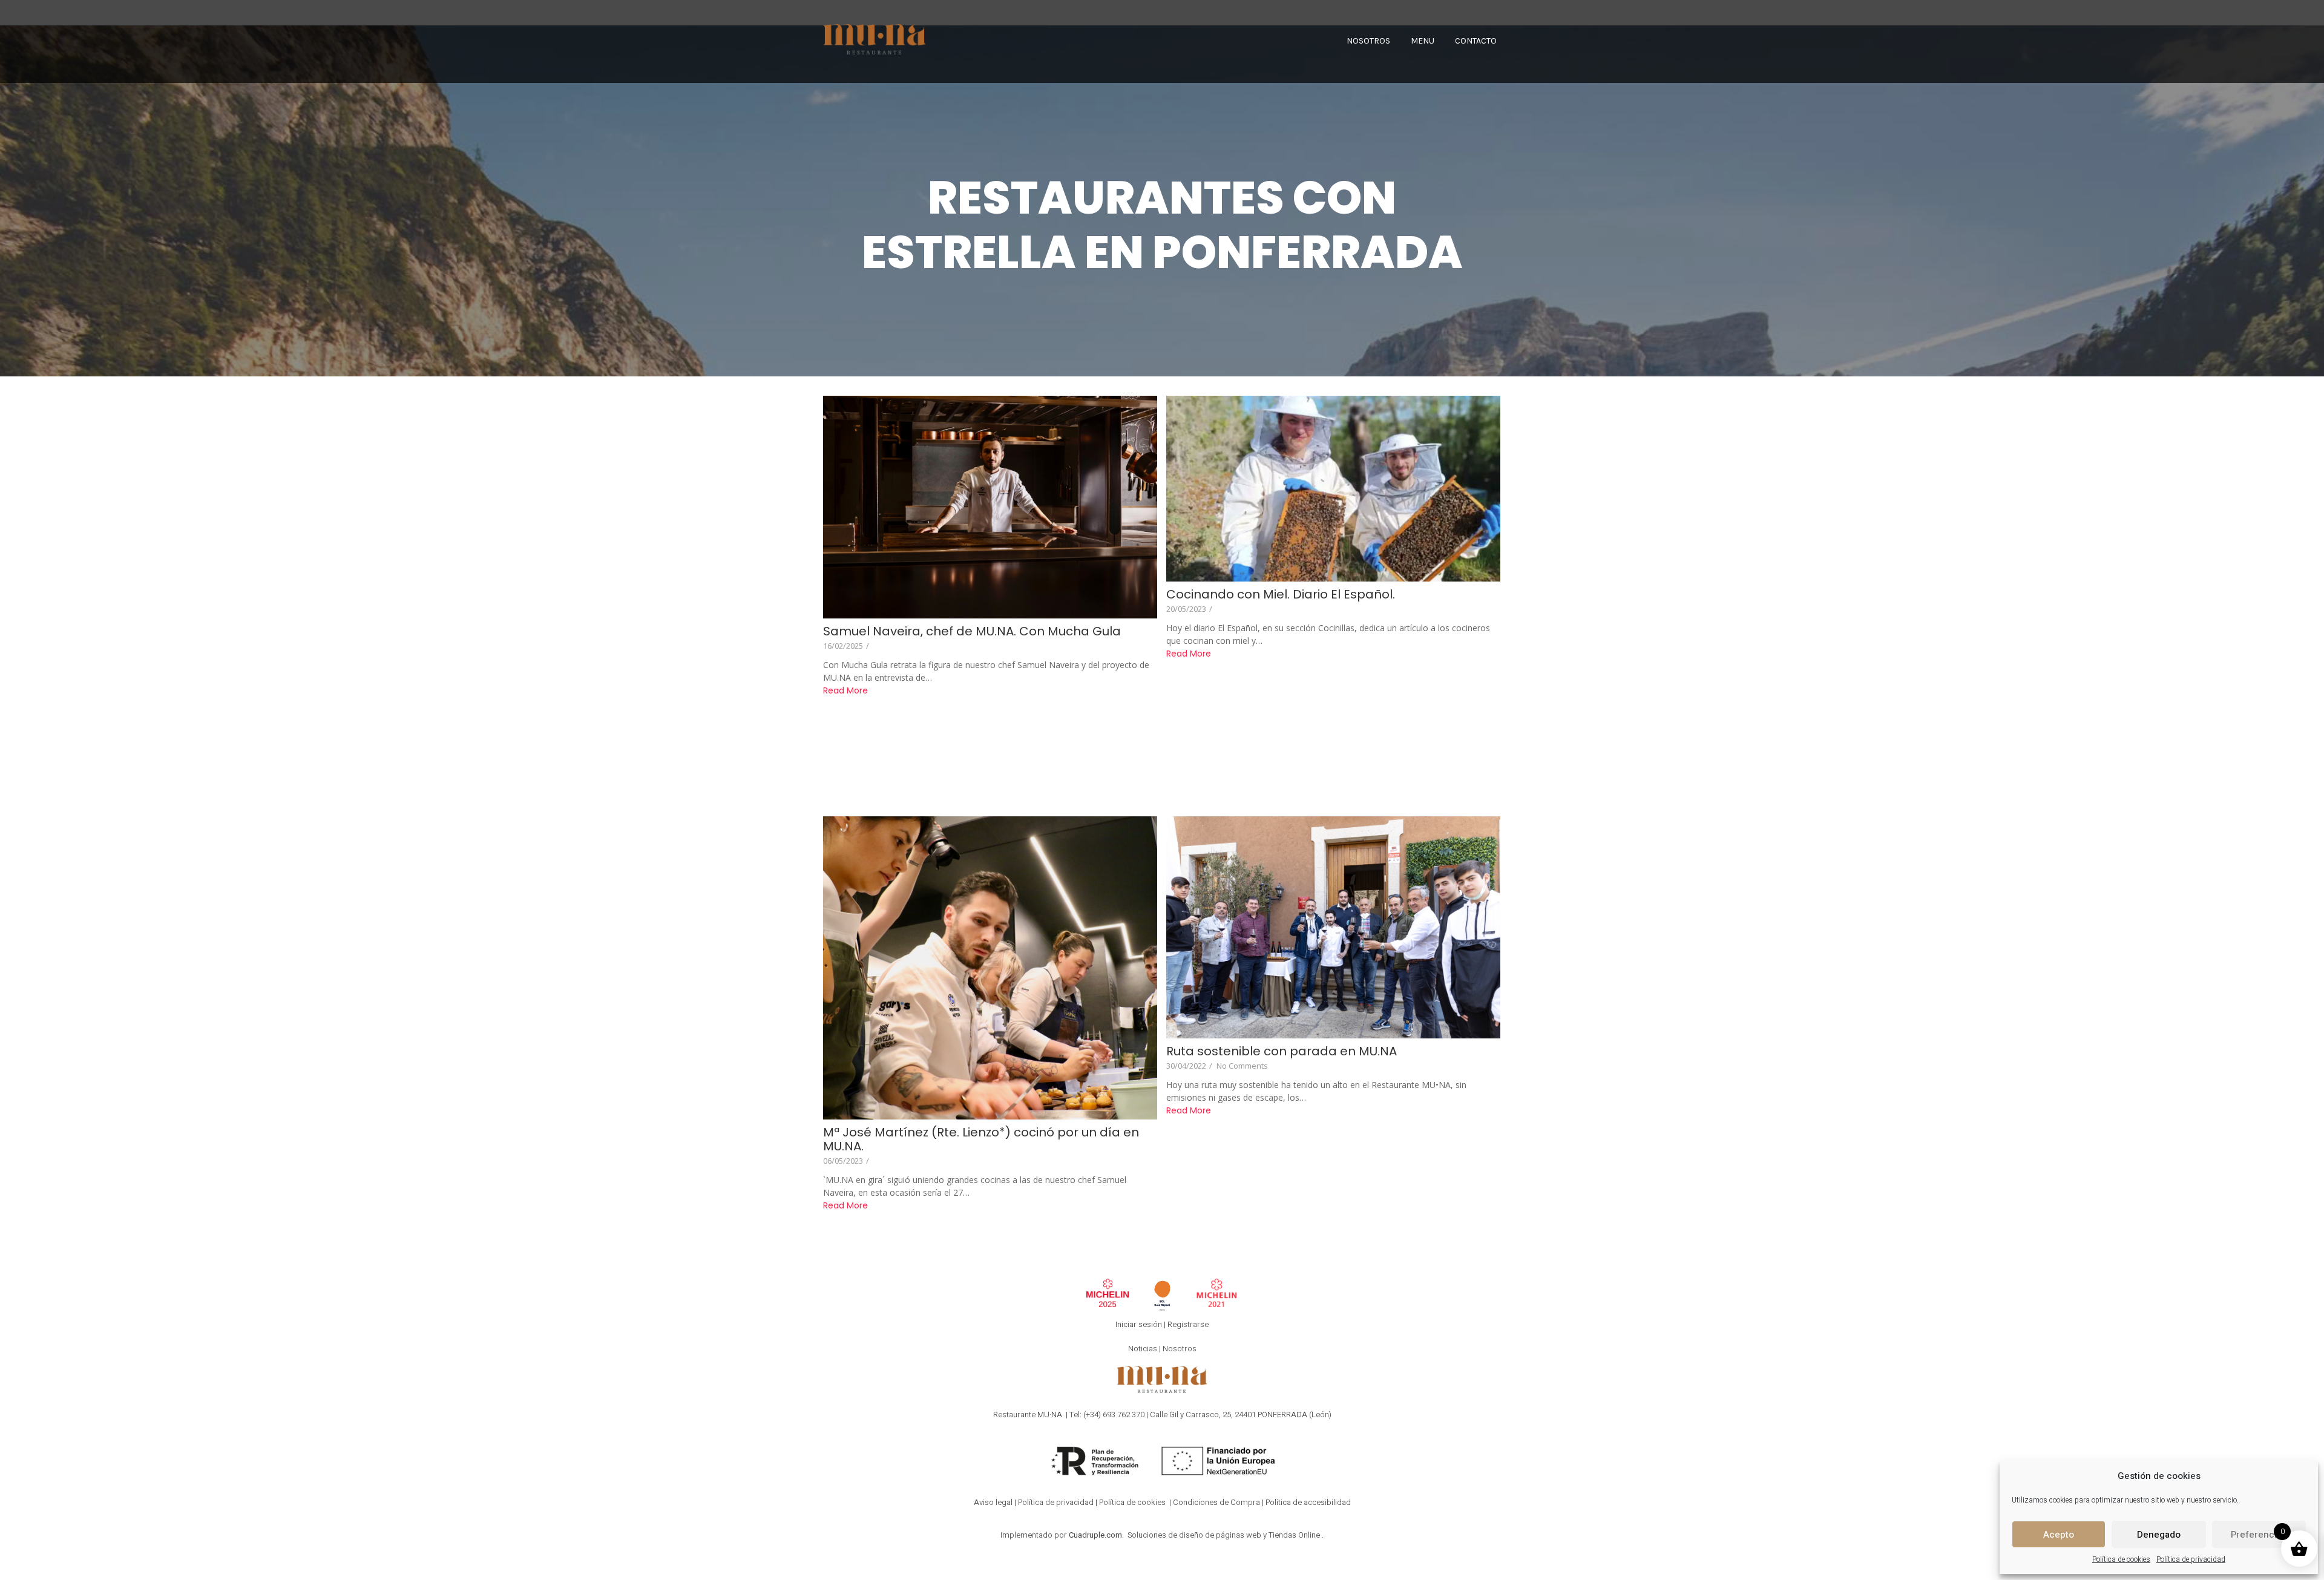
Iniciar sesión (1139, 1324)
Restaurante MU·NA (1028, 1414)
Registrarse (1188, 1324)
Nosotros (1180, 1349)
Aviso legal (993, 1502)
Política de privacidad (2191, 1559)
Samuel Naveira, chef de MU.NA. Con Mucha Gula (972, 631)
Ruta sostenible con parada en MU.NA (1282, 1051)
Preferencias (2259, 1535)
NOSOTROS (1368, 41)
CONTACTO (1476, 41)
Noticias (1143, 1349)
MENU (1423, 41)
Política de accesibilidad (1308, 1502)
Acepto (2059, 1535)
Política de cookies (2121, 1559)
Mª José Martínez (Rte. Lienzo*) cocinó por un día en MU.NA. (981, 1139)
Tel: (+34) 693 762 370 (1107, 1414)
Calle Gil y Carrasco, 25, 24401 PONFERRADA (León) (1241, 1414)
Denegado (2159, 1535)
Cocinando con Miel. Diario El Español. (1281, 595)
